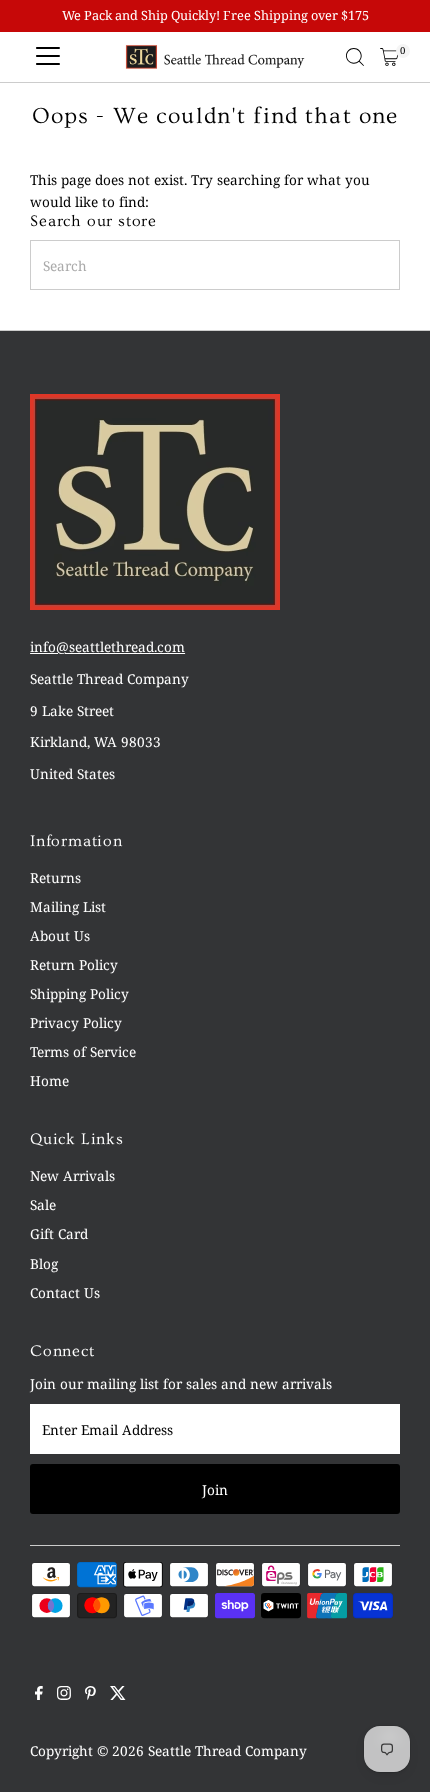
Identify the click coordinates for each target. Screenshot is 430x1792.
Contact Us (65, 1292)
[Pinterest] (90, 1695)
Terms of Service (83, 1051)
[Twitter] (118, 1695)
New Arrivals (72, 1175)
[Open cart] (389, 57)
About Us (60, 935)
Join (215, 1489)
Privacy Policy (76, 1022)
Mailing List (68, 906)
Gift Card (59, 1233)
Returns (55, 877)
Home (49, 1080)
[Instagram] (64, 1695)
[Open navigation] (48, 57)
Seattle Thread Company (227, 1750)
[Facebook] (39, 1695)
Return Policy (74, 964)
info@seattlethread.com (107, 646)
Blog (44, 1263)
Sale (43, 1204)
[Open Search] (355, 57)
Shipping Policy (79, 993)
